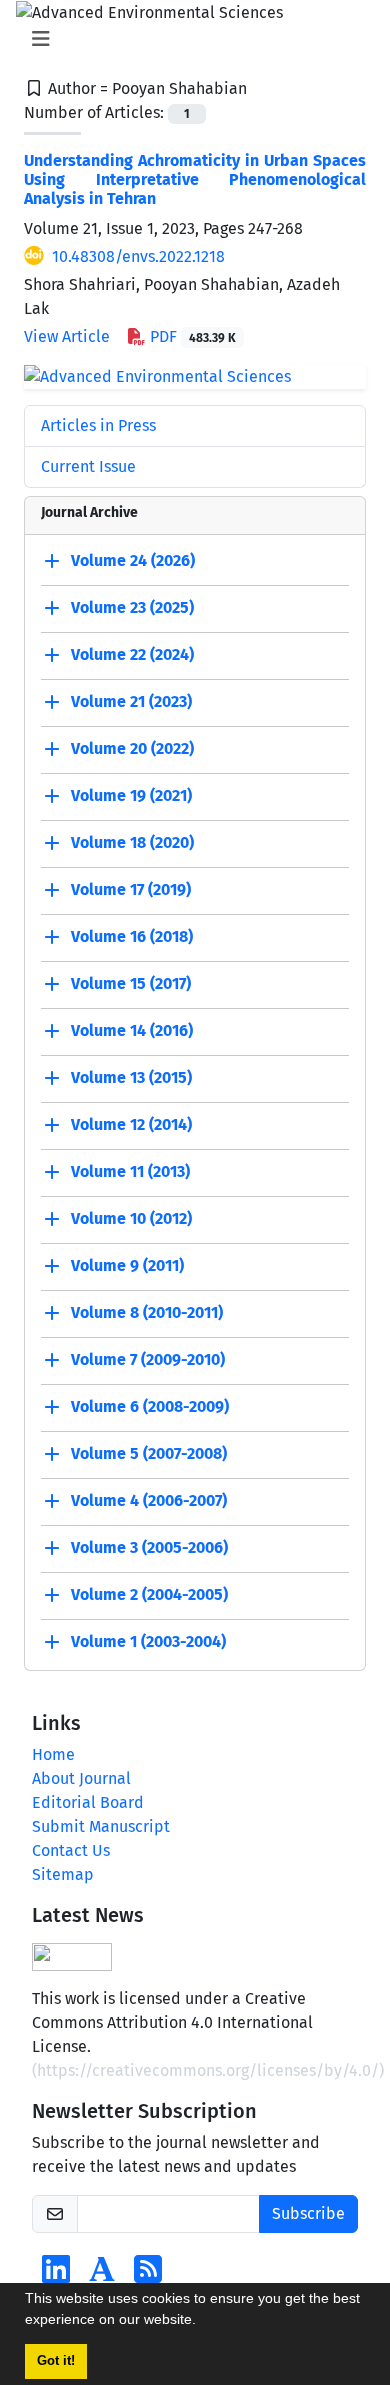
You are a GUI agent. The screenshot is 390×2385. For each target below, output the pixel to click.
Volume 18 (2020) (132, 842)
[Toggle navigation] (189, 39)
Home (53, 1754)
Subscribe (308, 2213)
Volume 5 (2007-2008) (149, 1453)
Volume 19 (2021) (131, 795)
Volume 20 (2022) (132, 748)
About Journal (81, 1778)
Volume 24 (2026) (133, 560)
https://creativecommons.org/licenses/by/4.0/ (208, 2070)
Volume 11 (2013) (130, 1171)
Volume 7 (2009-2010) (148, 1359)
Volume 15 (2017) (131, 983)
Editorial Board (88, 1802)
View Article (67, 336)
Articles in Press (98, 425)
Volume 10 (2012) (131, 1218)
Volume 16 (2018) (132, 936)
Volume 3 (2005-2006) (149, 1547)
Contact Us (71, 1850)
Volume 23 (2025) (132, 607)
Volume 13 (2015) (131, 1077)
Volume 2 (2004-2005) (149, 1594)
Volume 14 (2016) (132, 1030)
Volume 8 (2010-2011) (147, 1312)
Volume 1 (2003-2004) (148, 1641)
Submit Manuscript (101, 1826)
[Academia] (102, 2275)
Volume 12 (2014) (131, 1124)
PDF (191, 336)
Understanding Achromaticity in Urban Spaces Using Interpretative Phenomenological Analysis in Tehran (195, 179)
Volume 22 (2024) (132, 654)
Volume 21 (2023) (131, 701)
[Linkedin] (56, 2275)
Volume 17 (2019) (131, 889)
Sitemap (63, 1874)
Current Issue (88, 466)
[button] (203, 2322)
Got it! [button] (56, 2361)
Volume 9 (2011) (127, 1265)
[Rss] (148, 2275)
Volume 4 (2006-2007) (149, 1500)
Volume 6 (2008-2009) (150, 1406)
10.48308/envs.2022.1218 (138, 256)
